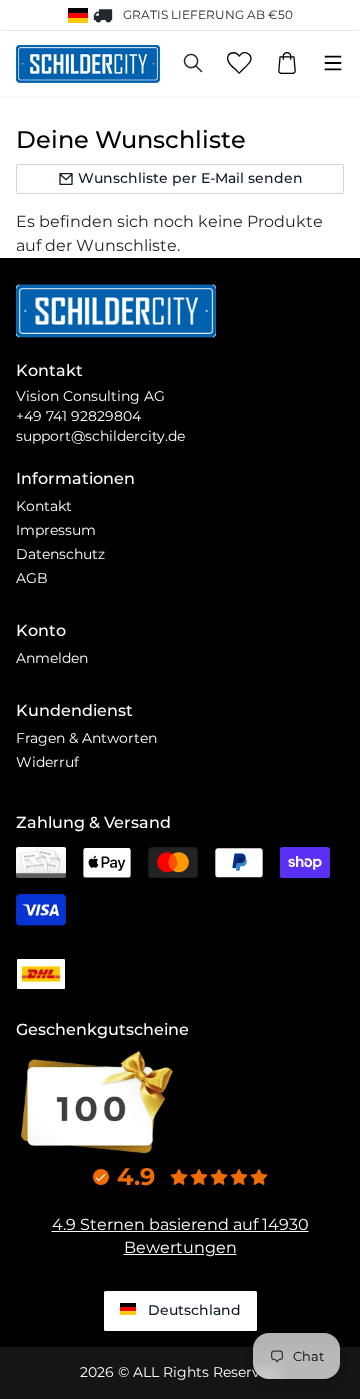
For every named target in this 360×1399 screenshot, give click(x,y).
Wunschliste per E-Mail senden (190, 178)
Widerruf (47, 762)
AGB (32, 578)
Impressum (56, 530)
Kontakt (44, 506)
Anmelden (52, 658)
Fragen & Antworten (86, 738)
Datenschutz (60, 554)
